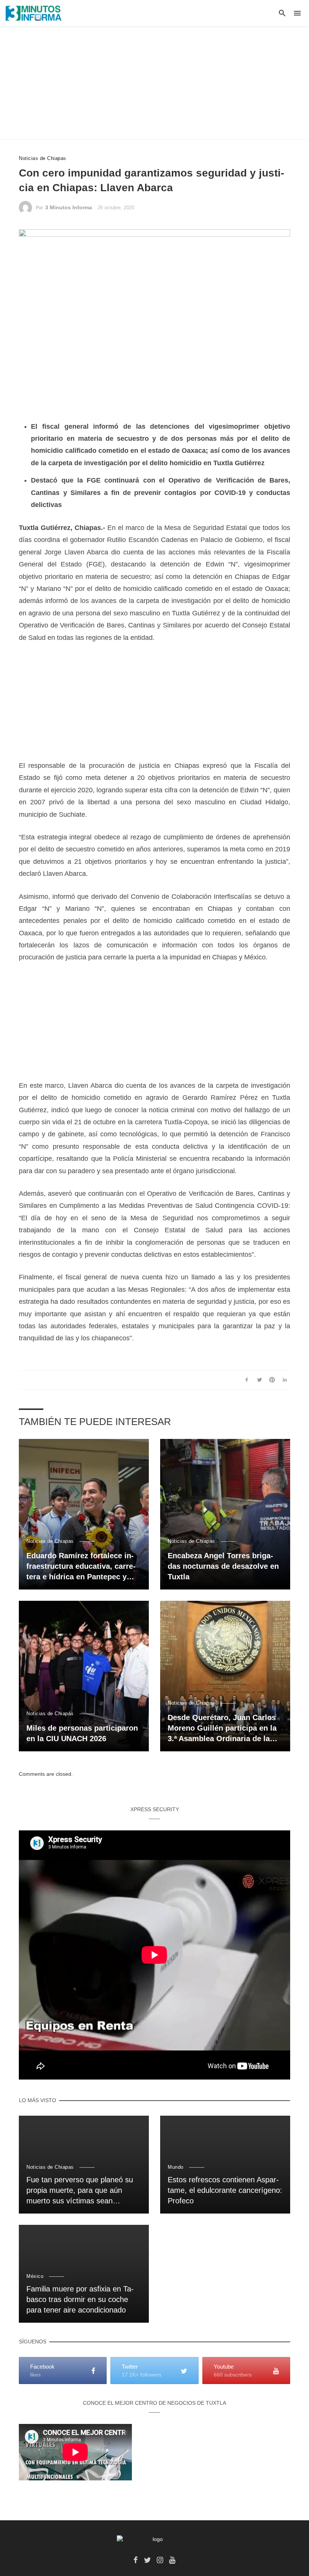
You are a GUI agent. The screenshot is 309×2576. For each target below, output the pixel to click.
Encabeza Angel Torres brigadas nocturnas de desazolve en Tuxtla (223, 1566)
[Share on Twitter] (259, 1380)
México (35, 2276)
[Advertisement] (154, 83)
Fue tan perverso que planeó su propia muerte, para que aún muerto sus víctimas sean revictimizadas (80, 2191)
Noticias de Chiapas (43, 158)
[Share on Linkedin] (285, 1380)
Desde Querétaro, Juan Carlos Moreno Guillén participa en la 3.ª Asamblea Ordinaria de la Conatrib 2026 (222, 1729)
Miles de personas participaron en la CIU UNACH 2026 (82, 1733)
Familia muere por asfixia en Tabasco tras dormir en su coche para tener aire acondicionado (80, 2299)
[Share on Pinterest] (272, 1380)
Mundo (176, 2167)
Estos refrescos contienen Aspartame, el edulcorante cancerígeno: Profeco (225, 2190)
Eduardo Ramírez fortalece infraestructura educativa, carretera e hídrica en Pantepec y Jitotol (81, 1567)
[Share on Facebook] (247, 1380)
